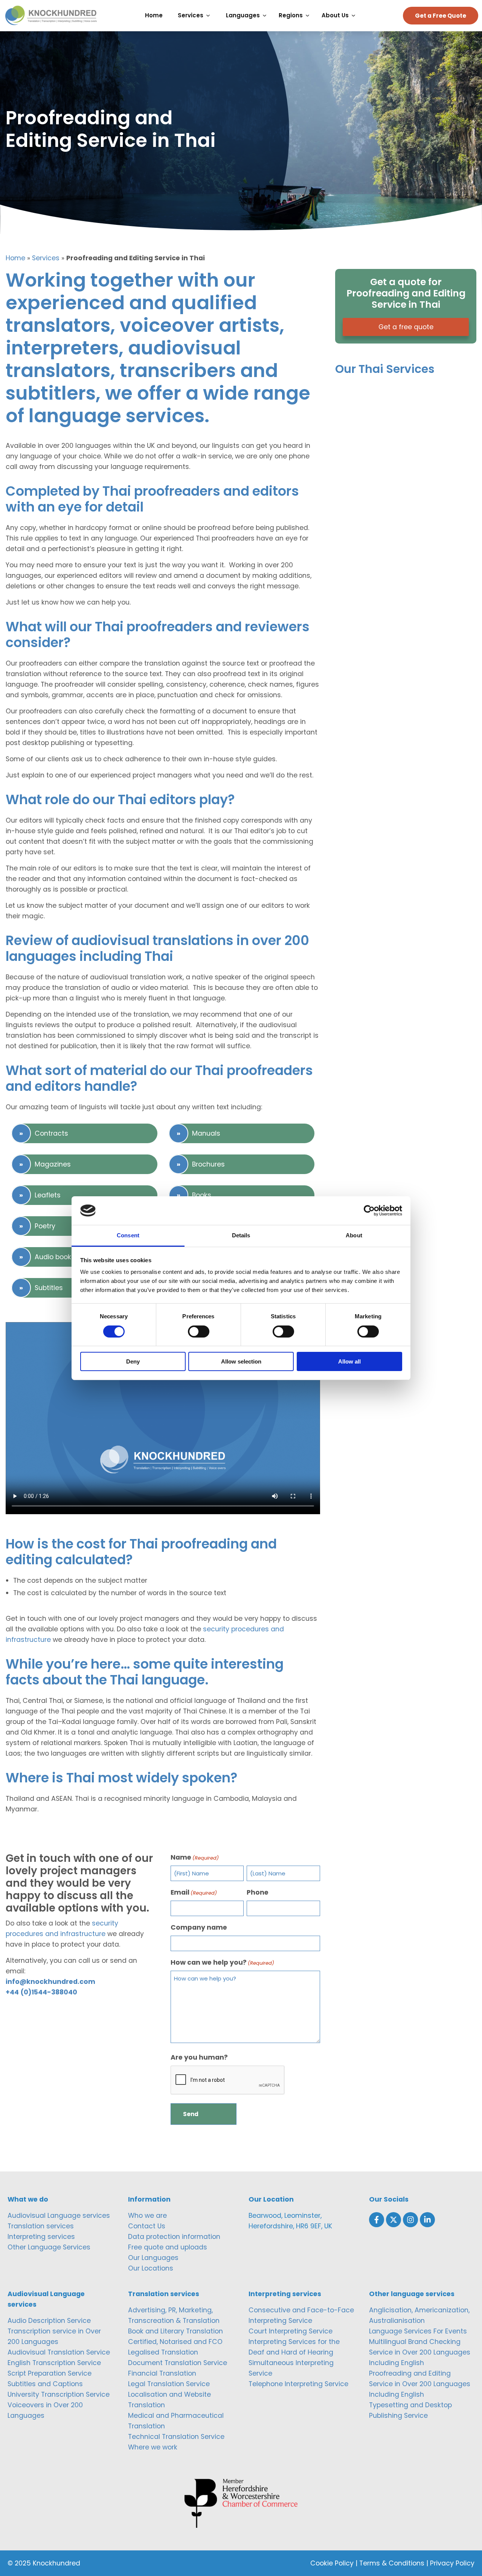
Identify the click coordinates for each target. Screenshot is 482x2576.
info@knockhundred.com (50, 1982)
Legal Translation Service (169, 2384)
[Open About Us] (355, 16)
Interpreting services (41, 2237)
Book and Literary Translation (175, 2331)
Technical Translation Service (176, 2437)
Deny (133, 1361)
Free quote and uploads (168, 2247)
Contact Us (147, 2226)
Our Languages (153, 2258)
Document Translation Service (178, 2363)
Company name (199, 1927)
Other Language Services (49, 2247)
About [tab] (354, 1235)
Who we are (147, 2216)
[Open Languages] (266, 16)
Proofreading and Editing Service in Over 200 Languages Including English (420, 2384)
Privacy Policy (452, 2563)
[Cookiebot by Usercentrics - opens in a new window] (369, 1211)
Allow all (349, 1361)
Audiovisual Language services (59, 2216)
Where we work (153, 2447)
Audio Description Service (49, 2321)
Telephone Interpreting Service (298, 2384)
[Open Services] (210, 16)
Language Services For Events (418, 2331)
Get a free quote (406, 327)
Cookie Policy (332, 2563)
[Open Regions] (309, 16)
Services (46, 258)
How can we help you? (222, 1962)
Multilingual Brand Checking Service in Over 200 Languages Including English (420, 2352)
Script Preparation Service (50, 2373)
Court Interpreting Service (291, 2331)
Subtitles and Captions (45, 2384)
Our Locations (151, 2268)
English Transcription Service (54, 2363)
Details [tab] (241, 1235)
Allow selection (241, 1361)
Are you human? (199, 2057)
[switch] (199, 1332)
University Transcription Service (59, 2394)
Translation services (41, 2226)
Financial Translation (162, 2373)
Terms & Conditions (392, 2563)
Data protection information (174, 2237)
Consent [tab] (128, 1235)
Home (15, 258)
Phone (258, 1892)
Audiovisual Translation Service (59, 2352)
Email (194, 1892)
